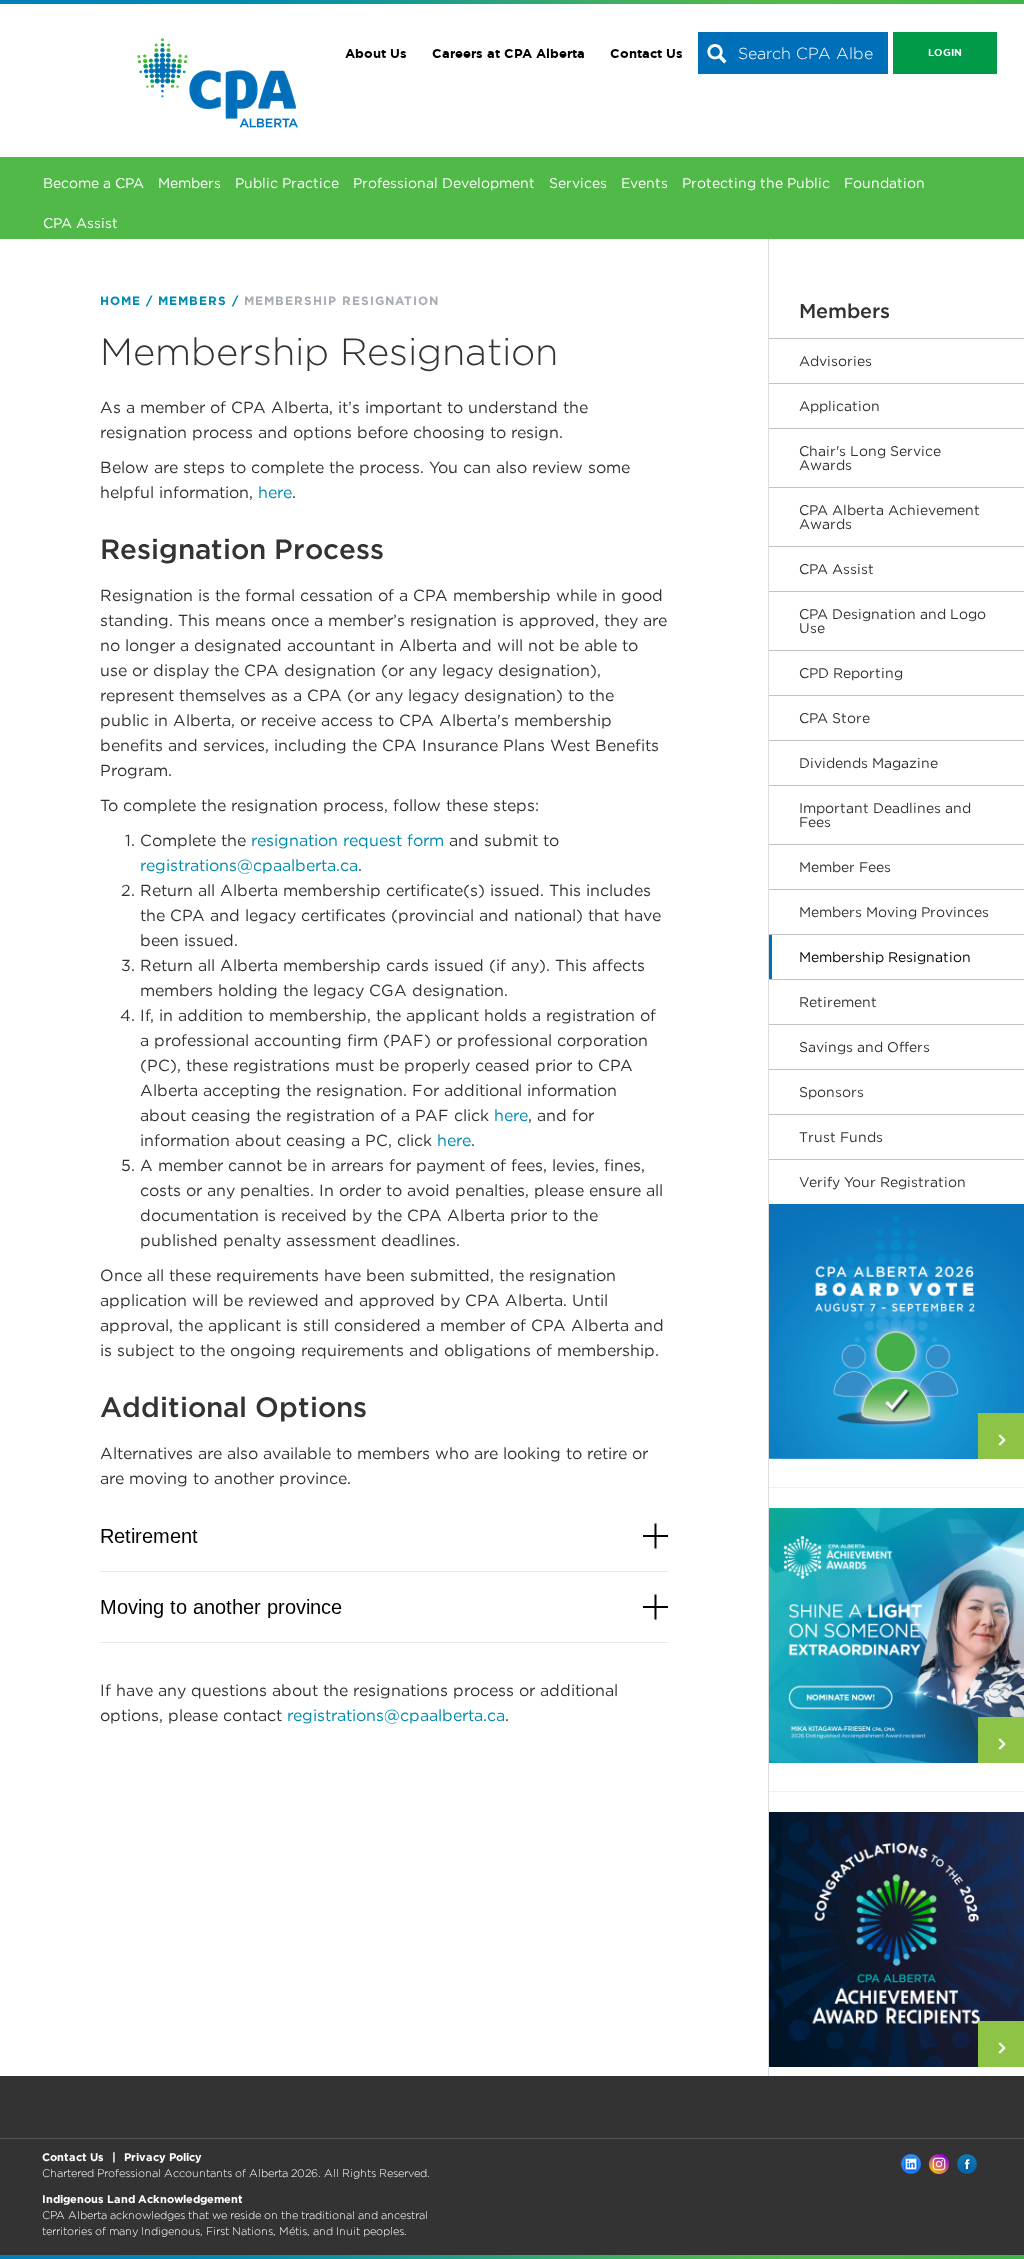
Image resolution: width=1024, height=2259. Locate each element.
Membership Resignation (885, 957)
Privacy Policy (163, 2157)
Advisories (835, 361)
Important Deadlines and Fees (885, 815)
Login (945, 52)
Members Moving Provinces (894, 912)
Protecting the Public (756, 183)
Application (839, 406)
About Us (376, 53)
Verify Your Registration (882, 1182)
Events (644, 183)
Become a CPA (93, 183)
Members (189, 183)
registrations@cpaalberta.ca (249, 865)
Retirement (838, 1002)
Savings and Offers (864, 1047)
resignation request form (347, 840)
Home (120, 300)
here (275, 492)
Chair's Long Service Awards (870, 458)
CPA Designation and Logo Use (892, 621)
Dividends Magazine (868, 763)
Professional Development (444, 183)
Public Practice (287, 183)
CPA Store (834, 718)
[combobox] (793, 53)
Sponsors (831, 1092)
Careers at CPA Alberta (508, 53)
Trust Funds (841, 1137)
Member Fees (845, 867)
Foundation (884, 183)
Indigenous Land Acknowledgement (142, 2199)
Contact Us (646, 53)
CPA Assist (80, 223)
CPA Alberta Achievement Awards (889, 517)
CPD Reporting (851, 673)
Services (578, 183)
